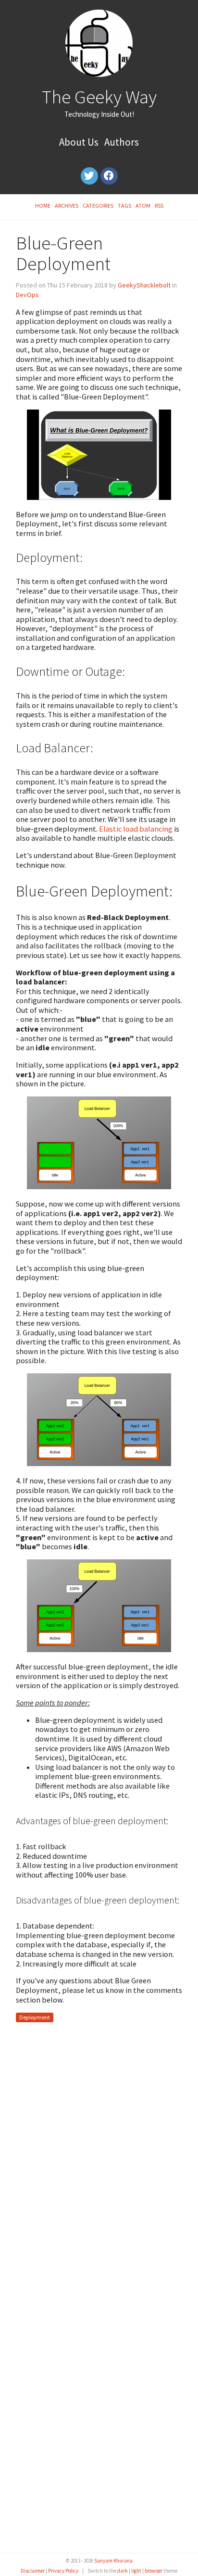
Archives (67, 205)
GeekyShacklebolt (144, 285)
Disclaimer (33, 2571)
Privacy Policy (63, 2571)
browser (154, 2571)
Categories (98, 205)
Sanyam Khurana (113, 2561)
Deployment (35, 2018)
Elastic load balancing (136, 829)
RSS (159, 205)
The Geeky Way (99, 97)
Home (43, 205)
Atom (143, 205)
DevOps (27, 295)
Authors (122, 142)
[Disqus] (99, 2159)
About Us (79, 142)
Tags (124, 205)
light (136, 2571)
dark (123, 2571)
